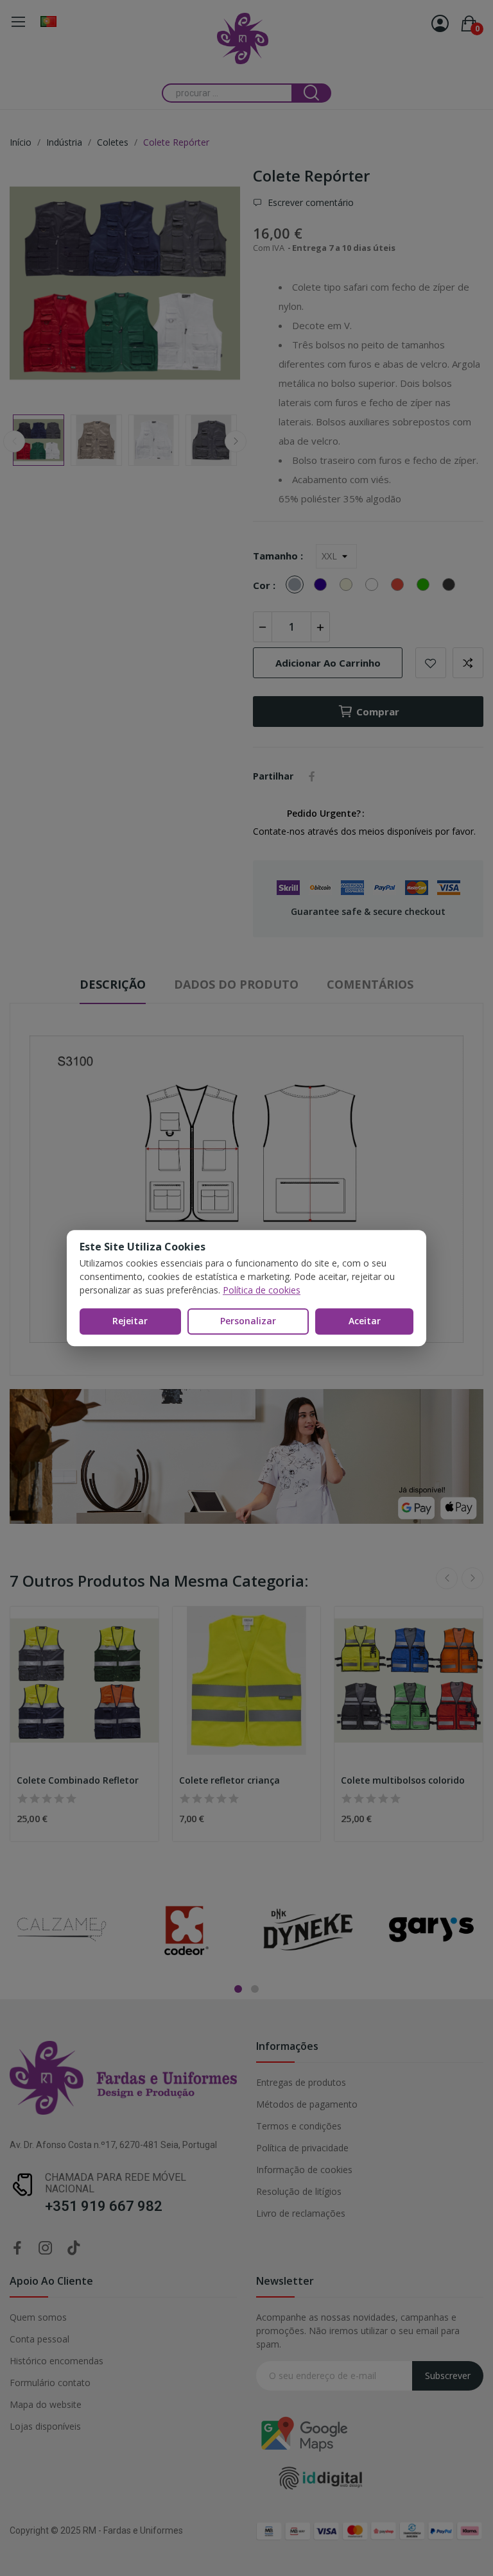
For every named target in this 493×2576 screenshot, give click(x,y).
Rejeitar (130, 1321)
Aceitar (365, 1321)
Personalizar (248, 1321)
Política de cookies (262, 1290)
